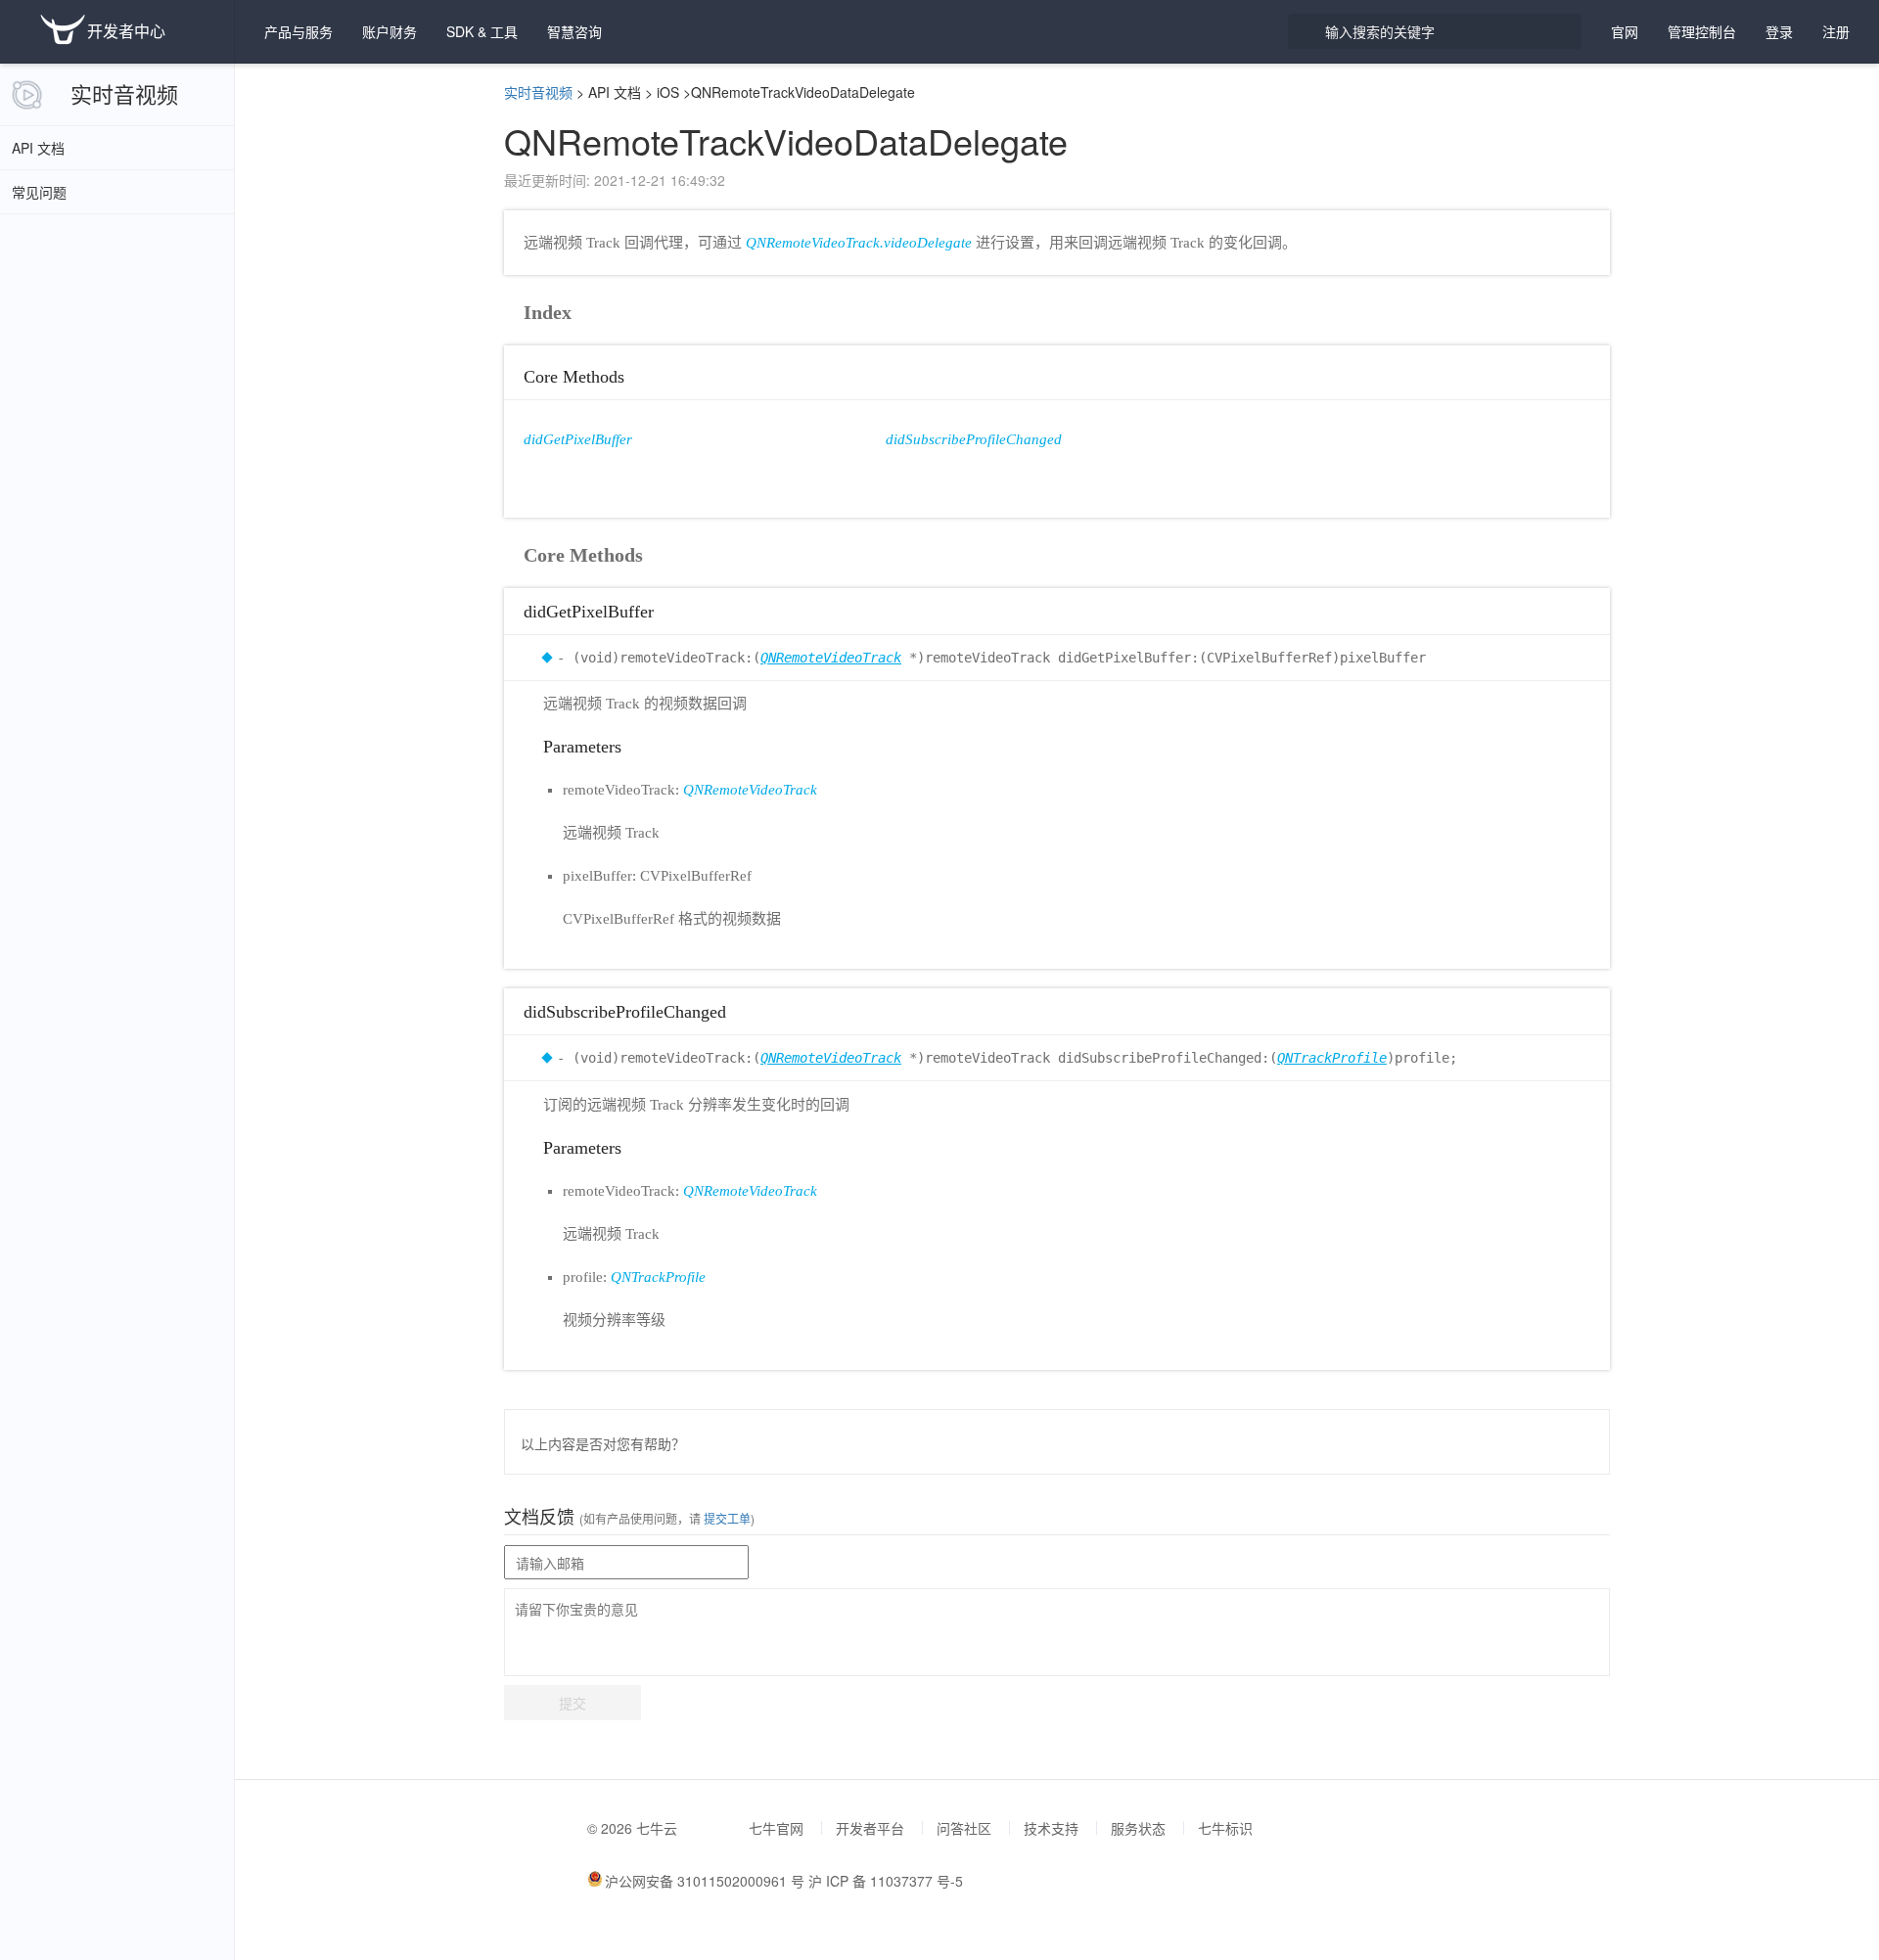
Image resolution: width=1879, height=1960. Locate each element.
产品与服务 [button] (298, 31)
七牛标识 (1225, 1828)
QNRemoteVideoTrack (831, 658)
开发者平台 (870, 1828)
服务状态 (1138, 1828)
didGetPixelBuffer (578, 439)
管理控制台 (1702, 31)
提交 (573, 1703)
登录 (1779, 31)
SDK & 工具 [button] (482, 31)
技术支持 (1051, 1828)
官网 (1625, 31)
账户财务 (390, 31)
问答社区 (964, 1828)
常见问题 (39, 192)
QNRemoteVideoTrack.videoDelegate (859, 243)
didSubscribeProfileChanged (974, 439)
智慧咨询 (574, 31)
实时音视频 (124, 93)
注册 (1836, 31)
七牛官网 (776, 1828)
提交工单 (726, 1518)
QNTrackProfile (1332, 1058)
